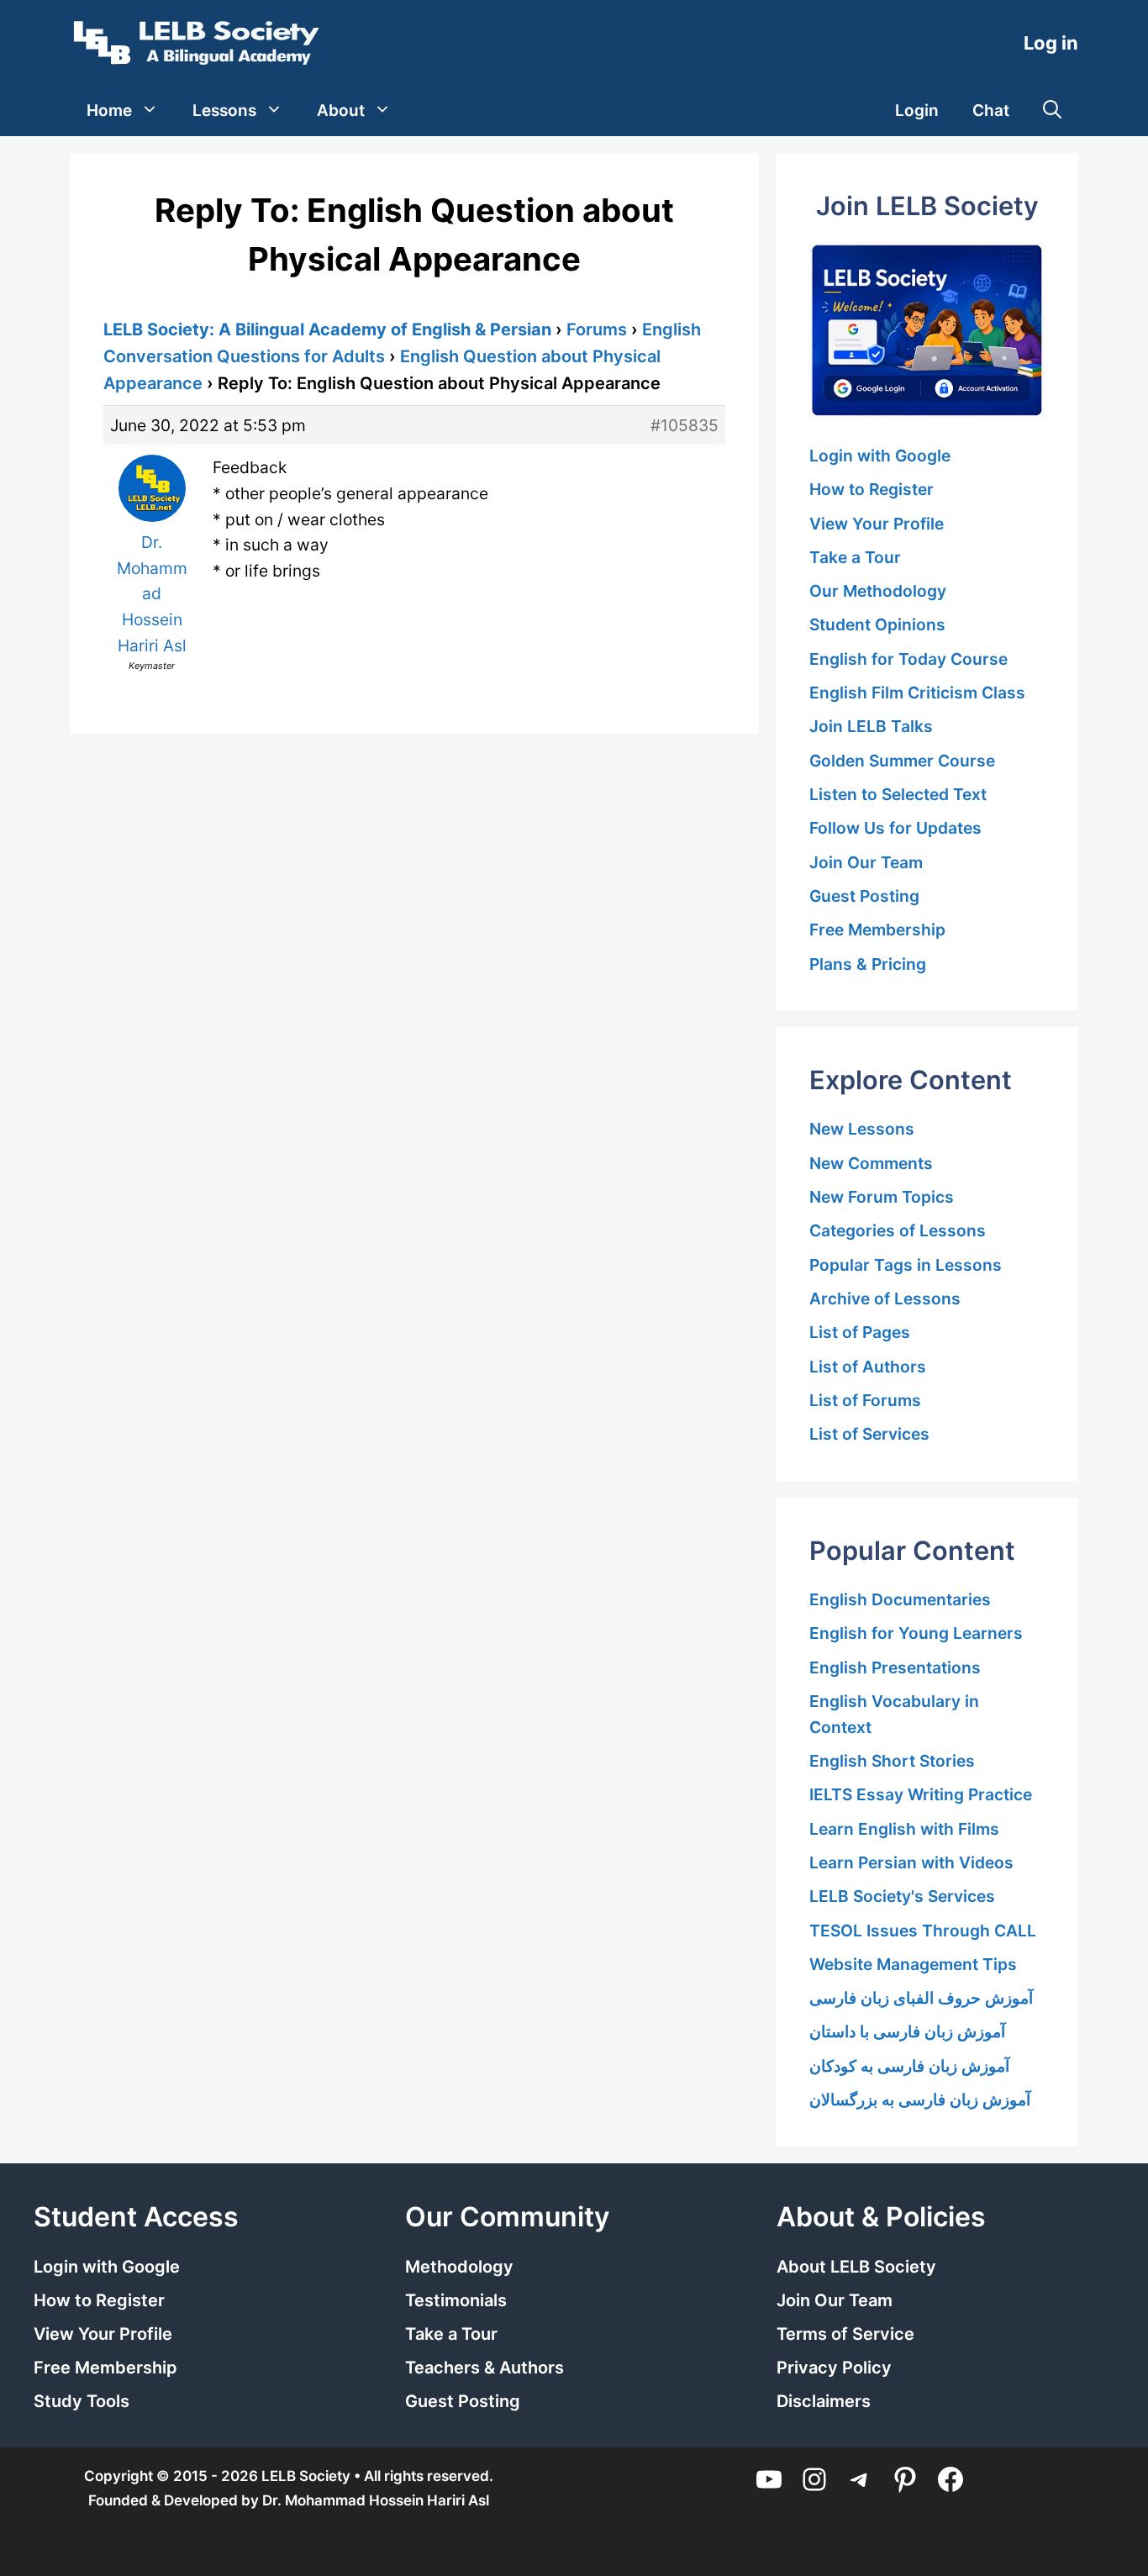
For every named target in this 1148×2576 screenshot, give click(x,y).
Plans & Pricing (868, 964)
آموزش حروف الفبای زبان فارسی (921, 1998)
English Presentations (895, 1667)
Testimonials (456, 2300)
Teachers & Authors (484, 2368)
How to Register (872, 489)
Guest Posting (864, 896)
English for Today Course (908, 659)
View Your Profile (877, 524)
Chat (991, 111)
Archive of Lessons (885, 1299)
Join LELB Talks (871, 726)
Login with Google (880, 456)
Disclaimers (824, 2401)
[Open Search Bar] (1052, 111)
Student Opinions (877, 624)
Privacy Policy (834, 2368)
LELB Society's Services (902, 1896)
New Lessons (862, 1129)
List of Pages (860, 1332)
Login (917, 111)
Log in (1051, 43)
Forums (597, 329)
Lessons (224, 111)
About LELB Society (856, 2267)
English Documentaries (900, 1599)
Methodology (459, 2267)
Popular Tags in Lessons (906, 1265)
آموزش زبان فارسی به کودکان (909, 2066)
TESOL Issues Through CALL (923, 1931)
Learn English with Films (904, 1829)
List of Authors (868, 1367)
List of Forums (865, 1400)
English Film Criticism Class (917, 693)
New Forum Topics (882, 1197)
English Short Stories (892, 1761)
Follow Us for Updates (895, 828)
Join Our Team (866, 862)
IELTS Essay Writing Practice (921, 1794)
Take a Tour (855, 557)
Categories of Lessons (898, 1230)
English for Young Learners (916, 1633)
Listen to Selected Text (898, 794)
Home (109, 111)
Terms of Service (845, 2334)
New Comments (871, 1163)
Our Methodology (878, 591)
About (341, 111)
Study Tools (82, 2401)
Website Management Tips (913, 1964)
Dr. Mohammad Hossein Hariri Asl (376, 2500)
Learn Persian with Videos (911, 1862)
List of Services (869, 1434)
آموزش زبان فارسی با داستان (907, 2031)
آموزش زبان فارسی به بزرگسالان (920, 2099)
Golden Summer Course (902, 761)
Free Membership (877, 930)
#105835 (685, 425)
